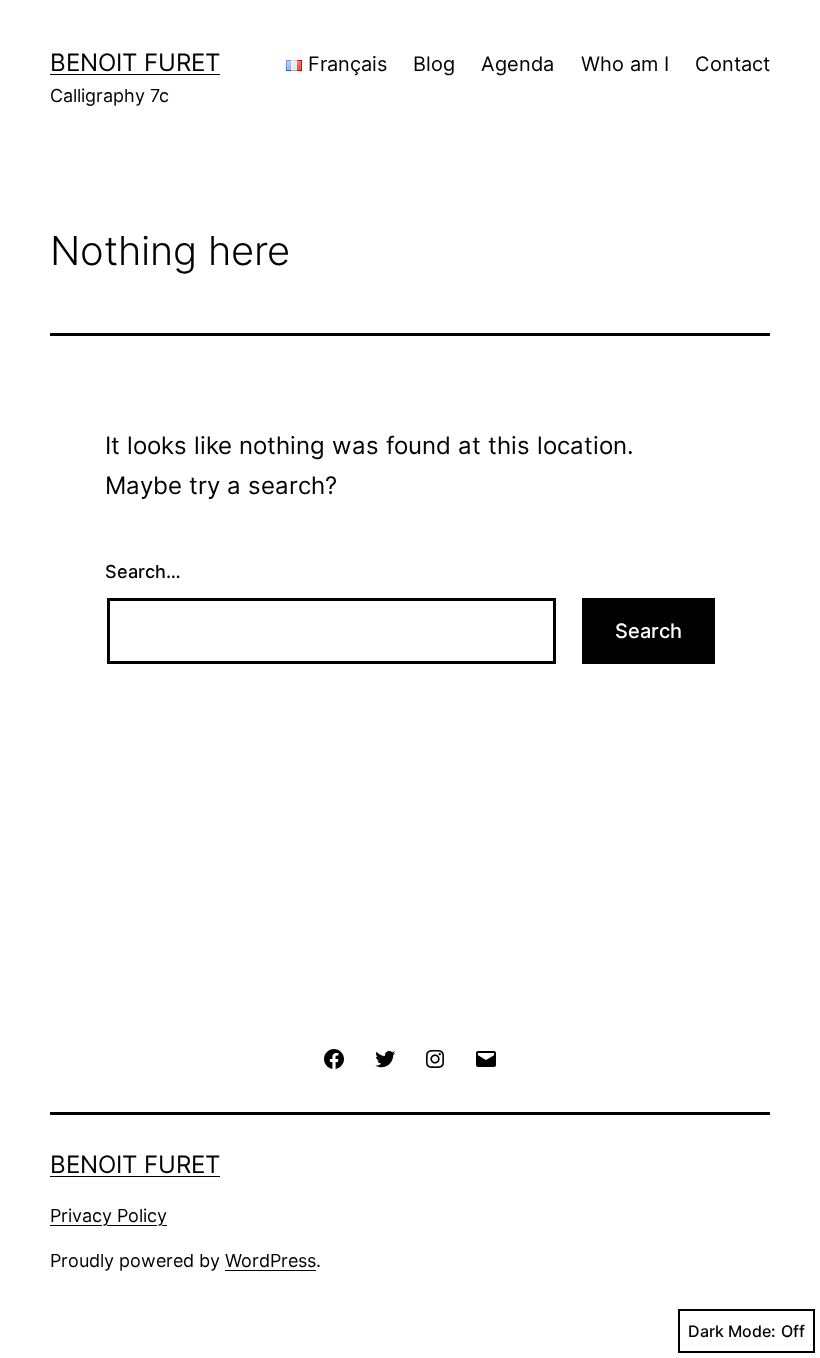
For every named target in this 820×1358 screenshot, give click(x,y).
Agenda (517, 64)
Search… (143, 571)
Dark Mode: (732, 1331)
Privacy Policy (108, 1215)
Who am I (625, 64)
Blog (434, 64)
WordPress (270, 1260)
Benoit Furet (135, 62)
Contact (732, 64)
